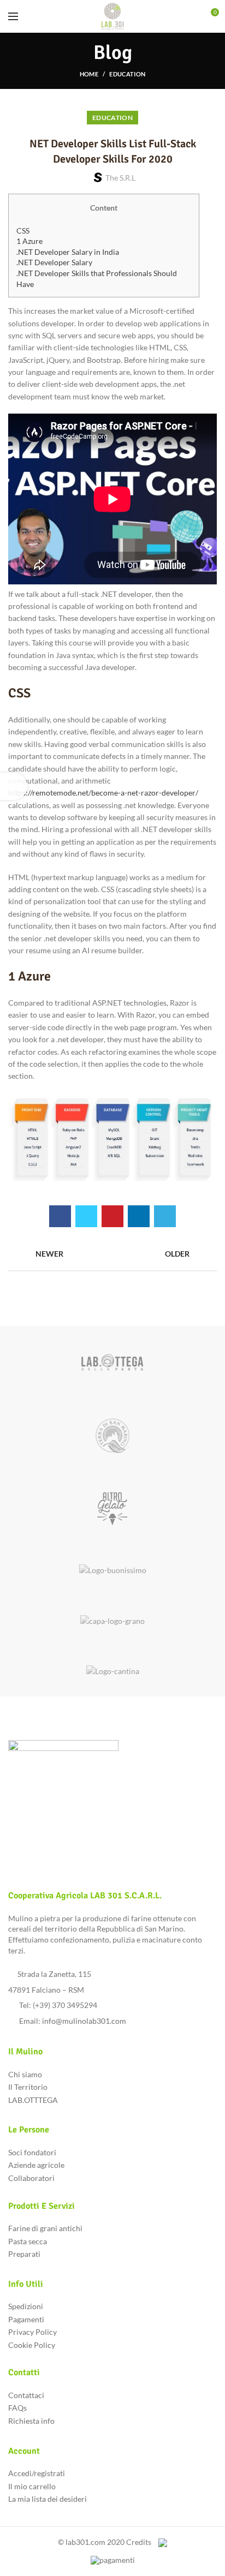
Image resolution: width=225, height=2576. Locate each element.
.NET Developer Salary (54, 262)
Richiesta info (31, 2421)
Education (127, 74)
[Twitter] (86, 1216)
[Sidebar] (14, 786)
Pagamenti (26, 2319)
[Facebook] (60, 1216)
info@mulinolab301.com (84, 2021)
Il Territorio (28, 2087)
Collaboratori (31, 2178)
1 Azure (29, 241)
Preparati (24, 2254)
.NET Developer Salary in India (68, 252)
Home (89, 74)
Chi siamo (25, 2074)
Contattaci (26, 2395)
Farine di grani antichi (45, 2228)
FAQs (17, 2408)
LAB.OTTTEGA (33, 2100)
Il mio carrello (32, 2486)
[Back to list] (112, 1254)
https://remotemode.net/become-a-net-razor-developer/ (103, 793)
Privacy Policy (32, 2332)
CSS (23, 231)
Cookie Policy (32, 2345)
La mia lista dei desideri (48, 2499)
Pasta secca (28, 2241)
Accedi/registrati (37, 2473)
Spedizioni (26, 2306)
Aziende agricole (36, 2165)
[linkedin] (139, 1216)
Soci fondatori (32, 2152)
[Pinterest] (112, 1216)
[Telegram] (165, 1216)
